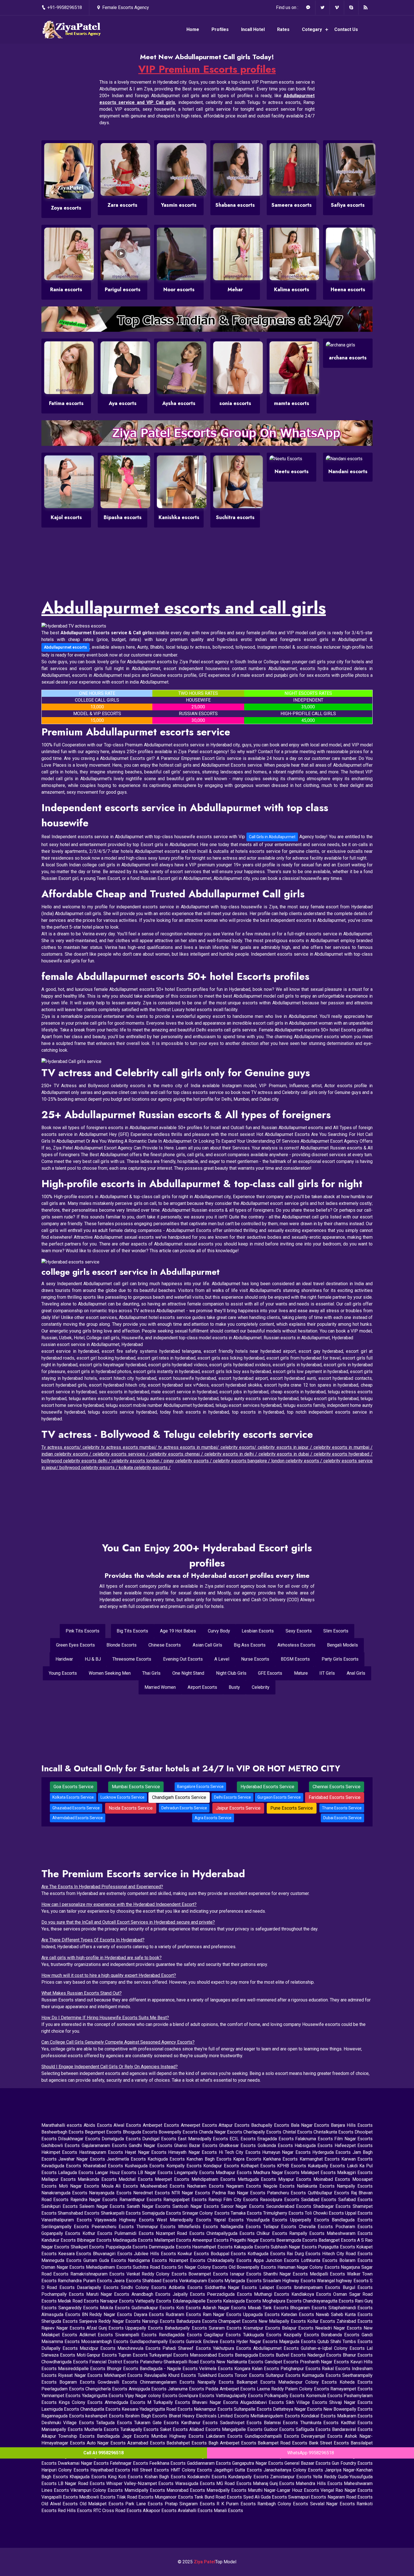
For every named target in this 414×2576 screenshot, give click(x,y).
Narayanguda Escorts (111, 2193)
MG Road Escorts (235, 2483)
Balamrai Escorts (282, 2423)
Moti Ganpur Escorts (97, 2355)
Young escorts (63, 1673)
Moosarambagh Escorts (105, 2342)
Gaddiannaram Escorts (210, 2463)
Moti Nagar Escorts (80, 2186)
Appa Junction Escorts (277, 2260)
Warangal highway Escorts (343, 2281)
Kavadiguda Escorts (62, 2166)
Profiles (220, 29)
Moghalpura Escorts (282, 2301)
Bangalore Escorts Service (200, 1787)
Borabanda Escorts (341, 2335)
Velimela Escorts (217, 2369)
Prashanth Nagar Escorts (325, 2362)
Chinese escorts (165, 1645)
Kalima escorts (292, 290)
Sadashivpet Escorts (242, 2423)
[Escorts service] (71, 1061)
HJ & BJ (93, 1659)
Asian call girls (207, 1645)
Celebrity (261, 1687)
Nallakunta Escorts (317, 2186)
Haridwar (64, 1659)
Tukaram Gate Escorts (157, 2423)
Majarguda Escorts (298, 2342)
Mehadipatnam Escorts (109, 2267)
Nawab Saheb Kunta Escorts (344, 2314)
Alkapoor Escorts (160, 2511)
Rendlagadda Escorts (182, 2335)
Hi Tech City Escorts (241, 2152)
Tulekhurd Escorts (216, 2375)
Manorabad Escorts (186, 2490)
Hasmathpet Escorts (213, 2247)
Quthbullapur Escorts (329, 2193)
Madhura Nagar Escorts (277, 2173)
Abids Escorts (98, 2125)
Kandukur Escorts (59, 2240)
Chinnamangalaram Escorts (169, 2382)
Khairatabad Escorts (104, 2166)
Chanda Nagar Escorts (221, 2132)
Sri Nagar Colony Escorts (203, 2267)
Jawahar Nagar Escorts (83, 2159)
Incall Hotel (253, 29)
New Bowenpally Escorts (348, 2409)
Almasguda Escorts (62, 2314)
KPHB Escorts (292, 2166)
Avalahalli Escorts (195, 2511)
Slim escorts (336, 1631)
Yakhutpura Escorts (233, 2348)
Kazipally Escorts (302, 2335)
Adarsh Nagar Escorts (225, 2308)
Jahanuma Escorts (187, 2389)
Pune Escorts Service (292, 1808)
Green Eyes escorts (75, 1645)
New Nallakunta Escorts (241, 2362)
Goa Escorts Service (74, 1787)
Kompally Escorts (185, 2166)
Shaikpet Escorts (88, 2247)
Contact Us (346, 29)
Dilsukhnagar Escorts (80, 2139)
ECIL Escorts (243, 2139)
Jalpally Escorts (190, 2294)
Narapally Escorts (217, 2382)
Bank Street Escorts (330, 2443)
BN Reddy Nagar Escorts (108, 2314)
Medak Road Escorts (79, 2301)
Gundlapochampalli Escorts (273, 2436)
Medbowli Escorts (98, 2497)
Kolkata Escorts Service (73, 1797)
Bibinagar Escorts (95, 2240)
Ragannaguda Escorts (63, 2416)
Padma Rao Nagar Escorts (240, 2193)
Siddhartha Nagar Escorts (232, 2287)
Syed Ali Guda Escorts (266, 2497)
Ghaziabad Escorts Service (76, 1808)
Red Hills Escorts (75, 2511)
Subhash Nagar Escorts (294, 2247)
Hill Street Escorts (151, 2470)
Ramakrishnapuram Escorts (98, 2274)
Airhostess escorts (296, 1645)
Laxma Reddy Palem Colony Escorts (294, 2389)
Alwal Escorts (128, 2125)
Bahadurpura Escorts (197, 2321)
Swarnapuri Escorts (308, 2497)
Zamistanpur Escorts (291, 2477)
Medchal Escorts (137, 2179)
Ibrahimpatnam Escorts (318, 2287)
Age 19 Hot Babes (178, 1631)
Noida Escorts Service (131, 1808)
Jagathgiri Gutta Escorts (239, 2470)
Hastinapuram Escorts (102, 2152)
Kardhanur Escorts (201, 2423)
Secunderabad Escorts (290, 2206)
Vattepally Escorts (154, 2301)
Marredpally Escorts (227, 2490)
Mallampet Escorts (173, 2240)
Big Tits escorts (132, 1631)
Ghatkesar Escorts (238, 2145)
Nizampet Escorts (188, 2260)
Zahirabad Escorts (355, 2321)
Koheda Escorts (356, 2382)
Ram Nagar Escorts (223, 2314)
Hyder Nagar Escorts (258, 2342)
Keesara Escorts (76, 2254)
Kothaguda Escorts (267, 2254)
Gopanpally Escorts (62, 2233)
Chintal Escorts (298, 2132)
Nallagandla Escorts (242, 2227)
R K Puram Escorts (237, 2504)
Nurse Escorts (255, 1659)
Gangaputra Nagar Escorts (258, 2463)
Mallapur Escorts (60, 2179)
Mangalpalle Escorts (243, 2429)
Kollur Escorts (322, 2321)
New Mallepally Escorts (283, 2321)
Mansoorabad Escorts (212, 2355)
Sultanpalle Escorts (253, 2409)
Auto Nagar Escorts (107, 2443)
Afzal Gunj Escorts (106, 2328)
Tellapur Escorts (281, 2227)
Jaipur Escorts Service (238, 1808)
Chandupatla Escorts (101, 2409)
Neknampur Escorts (214, 2409)
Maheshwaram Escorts (350, 2233)
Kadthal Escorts (357, 2423)
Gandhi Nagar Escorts (151, 2145)
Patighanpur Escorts (301, 2369)
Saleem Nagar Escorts (103, 2206)
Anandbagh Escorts (152, 2294)
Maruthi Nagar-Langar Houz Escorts (284, 2490)
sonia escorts (235, 403)
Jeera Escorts (128, 2281)
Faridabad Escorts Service (335, 1797)
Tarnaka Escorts (247, 2213)
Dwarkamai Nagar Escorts (84, 2463)
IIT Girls (327, 1673)
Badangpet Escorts (338, 2240)
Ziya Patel (204, 2562)
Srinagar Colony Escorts (206, 2213)
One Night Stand (188, 1673)
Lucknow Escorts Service (123, 1797)
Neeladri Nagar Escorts (339, 2328)
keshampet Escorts (105, 2416)
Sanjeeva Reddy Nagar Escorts (111, 2321)
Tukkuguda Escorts (263, 2335)
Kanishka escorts (179, 517)
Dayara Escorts (150, 2314)
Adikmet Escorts (97, 2335)
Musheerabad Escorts (164, 2186)
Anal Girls (356, 1673)
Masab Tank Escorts (269, 2308)
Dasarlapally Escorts (99, 2287)
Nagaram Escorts (245, 2186)
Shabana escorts (235, 205)
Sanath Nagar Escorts (150, 2206)
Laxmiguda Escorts (61, 2409)
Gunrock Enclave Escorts (211, 2342)
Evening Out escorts (183, 1659)
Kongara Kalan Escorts (257, 2369)
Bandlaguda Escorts (352, 2220)
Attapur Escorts (235, 2125)
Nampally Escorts (355, 2186)
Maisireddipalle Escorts (82, 2369)
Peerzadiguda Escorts (231, 2294)
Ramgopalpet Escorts (186, 2200)
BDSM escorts (295, 1659)
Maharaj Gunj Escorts (274, 2483)
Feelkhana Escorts (168, 2463)
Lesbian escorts (258, 1631)
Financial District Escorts (115, 2362)
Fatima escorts (66, 403)
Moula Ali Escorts (121, 2186)
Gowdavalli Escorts (119, 2382)
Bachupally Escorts (271, 2125)
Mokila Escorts (116, 2308)
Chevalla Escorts (317, 2227)
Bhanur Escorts (358, 2355)
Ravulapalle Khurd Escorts (171, 2375)
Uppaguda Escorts (262, 2314)
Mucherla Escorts (102, 2429)
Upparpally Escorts (145, 2328)
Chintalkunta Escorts (334, 2132)
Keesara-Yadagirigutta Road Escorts (158, 2409)
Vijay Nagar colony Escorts (152, 2396)
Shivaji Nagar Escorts (351, 2402)
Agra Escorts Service (213, 1818)
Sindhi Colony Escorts (145, 2287)
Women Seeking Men (110, 1673)
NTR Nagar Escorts (192, 2193)
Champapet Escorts (238, 2321)
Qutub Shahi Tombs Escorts (345, 2342)
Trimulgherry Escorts (284, 2213)
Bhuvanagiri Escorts (113, 2254)
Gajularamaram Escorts (105, 2145)
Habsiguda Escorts (315, 2145)
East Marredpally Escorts (204, 2139)
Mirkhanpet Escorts (124, 2375)
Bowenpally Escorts (179, 2132)
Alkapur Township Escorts (69, 2436)
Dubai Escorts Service (342, 1818)
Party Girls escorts (340, 1659)
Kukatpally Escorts (327, 2166)
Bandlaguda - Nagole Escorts (169, 2369)
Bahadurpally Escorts (187, 2328)
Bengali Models (342, 1645)
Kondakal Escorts (319, 2416)
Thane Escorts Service (342, 1808)
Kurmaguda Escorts (322, 2375)
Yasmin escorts (179, 205)
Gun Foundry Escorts (352, 2463)
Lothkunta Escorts (320, 2260)
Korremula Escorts (325, 2396)
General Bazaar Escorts (308, 2463)
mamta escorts (292, 403)
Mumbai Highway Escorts (179, 2436)
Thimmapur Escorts (157, 2227)
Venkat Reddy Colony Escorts (158, 2274)
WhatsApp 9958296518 (311, 2453)
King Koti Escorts (126, 2477)
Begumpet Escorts (104, 2132)
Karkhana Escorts (281, 2159)
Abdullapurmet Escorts (277, 2348)
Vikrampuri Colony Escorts (97, 2490)
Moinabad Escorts (333, 2179)
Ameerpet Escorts (200, 2125)
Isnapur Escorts (247, 2274)
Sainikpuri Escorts (60, 2206)
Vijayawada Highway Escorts (125, 2220)
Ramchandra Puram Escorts (85, 2281)
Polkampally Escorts (285, 2396)
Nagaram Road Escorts (350, 2497)
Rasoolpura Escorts (281, 2200)
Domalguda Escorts (122, 2139)
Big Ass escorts (250, 1645)
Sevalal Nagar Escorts (333, 2504)
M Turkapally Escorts (170, 2402)
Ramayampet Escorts (351, 2389)
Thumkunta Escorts (320, 2423)
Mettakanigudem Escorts (276, 2416)
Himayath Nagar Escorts (193, 2152)
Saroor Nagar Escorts (243, 2206)
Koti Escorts (189, 2308)
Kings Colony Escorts (82, 2402)
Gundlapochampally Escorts (158, 2342)
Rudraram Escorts (184, 2314)
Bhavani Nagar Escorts (216, 2402)
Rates (283, 29)
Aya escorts (123, 403)
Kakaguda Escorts (252, 2247)
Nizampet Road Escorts (181, 2233)
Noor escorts (179, 290)
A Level (222, 1659)
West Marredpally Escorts (185, 2220)
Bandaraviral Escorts (352, 2429)
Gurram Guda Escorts (106, 2260)
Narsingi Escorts (159, 2321)
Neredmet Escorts (152, 2193)
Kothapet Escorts (259, 2166)
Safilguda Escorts (314, 2429)
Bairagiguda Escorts (255, 2355)
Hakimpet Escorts (60, 2152)
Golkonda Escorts (276, 2145)
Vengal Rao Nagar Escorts (347, 2490)
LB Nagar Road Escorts (82, 2483)
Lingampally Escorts (195, 2173)
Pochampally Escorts (64, 2294)
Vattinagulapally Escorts (240, 2396)
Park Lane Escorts (145, 2504)
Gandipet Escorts (282, 2362)
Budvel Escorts (291, 2355)
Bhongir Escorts (123, 2369)
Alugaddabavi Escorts (263, 2402)
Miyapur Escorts (296, 2179)
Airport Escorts (202, 1687)
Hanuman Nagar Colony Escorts (309, 2267)
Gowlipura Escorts (197, 2396)
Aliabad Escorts (206, 2429)
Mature (301, 1673)
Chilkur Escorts (273, 2233)
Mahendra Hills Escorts (320, 2483)
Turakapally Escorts (140, 2429)
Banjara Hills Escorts (352, 2125)
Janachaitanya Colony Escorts (294, 2470)
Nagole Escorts (280, 2186)
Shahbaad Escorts (161, 2281)
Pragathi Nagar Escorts (253, 2240)
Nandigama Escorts (148, 2260)
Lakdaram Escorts (225, 2436)
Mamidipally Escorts (145, 2490)
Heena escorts (348, 290)
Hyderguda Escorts (332, 2152)
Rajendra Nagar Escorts (95, 2200)
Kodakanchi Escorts (208, 2477)
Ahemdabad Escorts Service (78, 1818)
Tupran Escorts (134, 2355)
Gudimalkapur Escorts (154, 2308)
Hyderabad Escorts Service (267, 1787)
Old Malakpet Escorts (103, 2504)
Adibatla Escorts (187, 2287)
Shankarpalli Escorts (121, 2213)
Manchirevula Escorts (140, 2348)
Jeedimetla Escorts (127, 2159)
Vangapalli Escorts (60, 2497)
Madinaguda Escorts (133, 2240)
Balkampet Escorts (257, 2382)
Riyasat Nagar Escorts (81, 2375)
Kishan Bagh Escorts (166, 2477)
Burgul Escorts (358, 2287)
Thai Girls (151, 1673)
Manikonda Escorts (98, 2179)
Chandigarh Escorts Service (179, 1797)
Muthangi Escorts (273, 2294)
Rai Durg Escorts (304, 2254)
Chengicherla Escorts (107, 2389)
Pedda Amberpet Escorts (231, 2389)
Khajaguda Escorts (89, 2477)
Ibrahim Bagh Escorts (147, 2416)
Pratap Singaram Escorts (191, 2504)
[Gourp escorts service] (207, 433)
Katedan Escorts (298, 2314)
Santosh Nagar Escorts (197, 2206)
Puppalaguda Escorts (127, 2247)
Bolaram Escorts (356, 2260)
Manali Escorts (228, 2511)
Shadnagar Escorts (333, 2206)
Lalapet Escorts (277, 2287)
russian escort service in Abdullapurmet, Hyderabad (92, 1344)
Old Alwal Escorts (61, 2504)
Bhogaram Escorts (309, 2308)
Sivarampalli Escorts (137, 2335)
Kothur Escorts (99, 2233)
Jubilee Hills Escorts (156, 2254)
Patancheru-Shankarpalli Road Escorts (178, 2362)
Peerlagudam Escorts (63, 2389)
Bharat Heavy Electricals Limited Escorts (210, 2416)
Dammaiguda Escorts (170, 2247)
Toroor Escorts (250, 2375)
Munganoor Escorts (174, 2497)
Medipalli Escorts (328, 2274)
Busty (234, 1687)
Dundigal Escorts (160, 2139)
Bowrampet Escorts (209, 2274)
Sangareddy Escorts (79, 2308)
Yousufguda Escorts (268, 2220)
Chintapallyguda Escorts (232, 2233)
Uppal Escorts (359, 2213)
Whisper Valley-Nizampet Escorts (141, 2483)
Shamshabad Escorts (79, 2213)
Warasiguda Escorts (196, 2483)
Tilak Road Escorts (136, 2497)
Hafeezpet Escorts (354, 2145)
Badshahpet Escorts (187, 2443)
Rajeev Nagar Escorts (64, 2328)
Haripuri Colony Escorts (66, 2470)
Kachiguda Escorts (167, 2159)
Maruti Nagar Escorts (109, 2294)
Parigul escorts (123, 290)
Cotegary (312, 29)
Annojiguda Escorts (148, 2389)
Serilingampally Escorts (66, 2227)
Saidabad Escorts (320, 2200)
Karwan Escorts (357, 2159)
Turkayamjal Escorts (169, 2355)
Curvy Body (219, 1631)
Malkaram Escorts (355, 2416)
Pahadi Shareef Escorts (188, 2348)
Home (193, 29)
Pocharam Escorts (354, 2227)
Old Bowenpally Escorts (253, 2267)
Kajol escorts (66, 517)
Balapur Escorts (299, 2328)
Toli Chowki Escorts (325, 2213)
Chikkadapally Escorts (230, 2260)
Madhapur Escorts (234, 2173)
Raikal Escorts (337, 2369)
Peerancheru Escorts (114, 2227)
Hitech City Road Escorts (347, 2254)
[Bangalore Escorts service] (207, 319)
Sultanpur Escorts (284, 2375)
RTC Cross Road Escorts (118, 2511)
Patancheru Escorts (287, 2193)
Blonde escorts (122, 1645)
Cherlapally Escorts (263, 2132)
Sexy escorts (299, 1631)
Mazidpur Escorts (99, 2348)
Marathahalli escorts (63, 2125)
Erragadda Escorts (276, 2139)
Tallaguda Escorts (115, 2423)
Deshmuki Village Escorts (69, 2423)
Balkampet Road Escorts (283, 2443)
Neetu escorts (292, 471)
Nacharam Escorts (207, 2186)
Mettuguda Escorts (258, 2179)
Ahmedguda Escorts (126, 2402)
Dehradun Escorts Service (184, 1808)
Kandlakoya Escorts (312, 2294)
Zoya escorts (66, 208)
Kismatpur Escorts (263, 2328)
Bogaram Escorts (79, 2382)
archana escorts (348, 358)
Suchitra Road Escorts (155, 2267)
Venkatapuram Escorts (202, 2281)
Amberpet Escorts (162, 2125)
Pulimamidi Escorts (135, 2233)
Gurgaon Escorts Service (279, 1797)
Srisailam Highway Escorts (290, 2281)
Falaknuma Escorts (315, 2139)
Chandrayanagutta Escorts (329, 2301)
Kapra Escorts (248, 2159)
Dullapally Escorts (61, 2348)
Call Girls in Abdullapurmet (272, 837)
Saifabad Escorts (355, 2200)
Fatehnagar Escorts (130, 2463)
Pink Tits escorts (83, 1631)
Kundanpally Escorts (249, 2477)
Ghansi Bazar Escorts (197, 2145)
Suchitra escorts (235, 517)
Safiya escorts (348, 205)
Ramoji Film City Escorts (234, 2200)
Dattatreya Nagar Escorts (298, 2409)
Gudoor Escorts (280, 2429)
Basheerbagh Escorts (63, 2132)
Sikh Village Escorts (307, 2402)
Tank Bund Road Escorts (219, 2497)
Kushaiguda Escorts (146, 2166)
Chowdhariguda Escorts (65, 2362)
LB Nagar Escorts (156, 2173)
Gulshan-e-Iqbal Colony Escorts (334, 2348)
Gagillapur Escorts (224, 2335)
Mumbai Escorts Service (136, 1787)
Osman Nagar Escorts (64, 2267)
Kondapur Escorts (222, 2166)
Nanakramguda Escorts (65, 2193)
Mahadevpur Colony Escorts (309, 2382)
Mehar (235, 290)
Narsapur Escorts (118, 2301)
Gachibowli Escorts (62, 2145)
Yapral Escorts (230, 2220)
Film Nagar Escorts (353, 2139)
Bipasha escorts (123, 517)
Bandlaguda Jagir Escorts (124, 2436)
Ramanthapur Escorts (142, 2200)
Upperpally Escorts (311, 2220)
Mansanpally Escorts (63, 2429)
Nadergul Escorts (325, 2355)
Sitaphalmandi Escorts (351, 2308)
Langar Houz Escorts (116, 2173)
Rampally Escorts (308, 2233)
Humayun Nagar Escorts (287, 2152)
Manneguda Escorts (62, 2260)
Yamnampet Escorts (62, 2396)
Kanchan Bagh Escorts (210, 2159)
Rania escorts (66, 290)
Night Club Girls (231, 1673)
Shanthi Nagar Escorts (287, 2274)
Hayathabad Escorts (111, 2470)
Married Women (160, 1687)
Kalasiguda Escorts (243, 2301)
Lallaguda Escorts (76, 2173)
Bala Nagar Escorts (311, 2125)
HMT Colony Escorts (192, 2470)
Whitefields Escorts (199, 2227)
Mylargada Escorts (244, 2281)
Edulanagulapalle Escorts (198, 2301)
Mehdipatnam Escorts (215, 2179)
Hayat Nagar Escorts (146, 2152)
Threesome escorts (132, 1659)
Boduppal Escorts (229, 2254)
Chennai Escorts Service (337, 1787)
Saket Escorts (175, 2429)
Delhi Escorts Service (232, 1797)
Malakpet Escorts (319, 2173)
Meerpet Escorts (173, 2179)
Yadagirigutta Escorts (103, 2396)
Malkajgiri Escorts (355, 2173)
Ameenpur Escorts (211, 2240)
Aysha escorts (179, 403)
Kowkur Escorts (194, 2254)
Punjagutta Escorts (337, 2247)
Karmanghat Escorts (320, 2159)
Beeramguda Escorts (297, 2240)
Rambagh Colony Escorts (284, 2504)
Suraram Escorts (226, 2328)
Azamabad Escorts (147, 2443)
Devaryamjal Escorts (323, 2436)
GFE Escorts (270, 1673)
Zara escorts (123, 205)
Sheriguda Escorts (60, 2321)
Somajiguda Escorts (162, 2213)
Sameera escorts (292, 205)
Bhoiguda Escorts (141, 2132)
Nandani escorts (348, 471)
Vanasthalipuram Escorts (68, 2220)
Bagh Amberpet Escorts (233, 2443)
